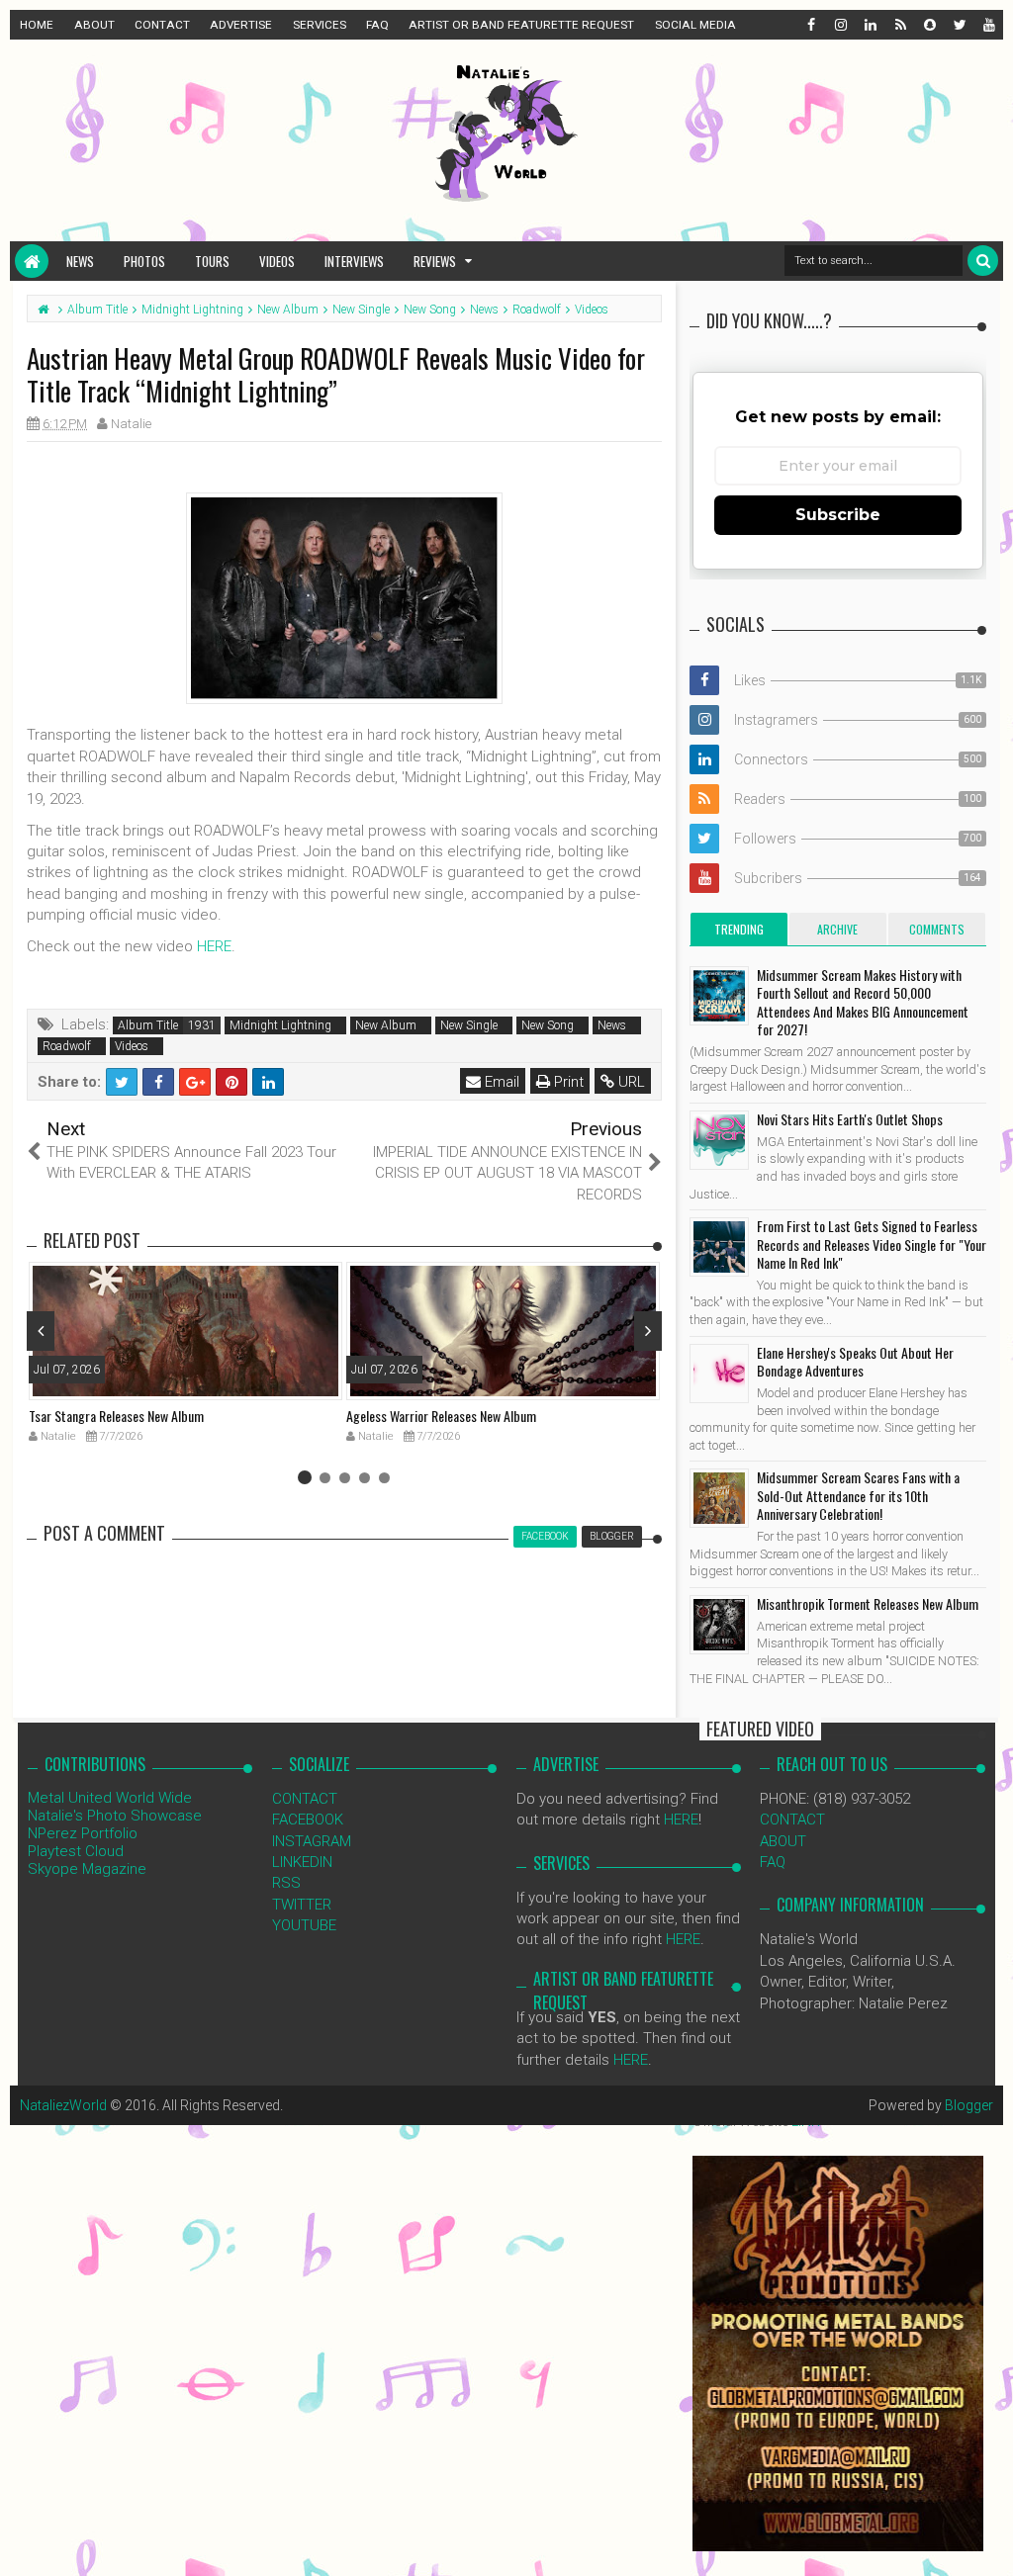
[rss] (899, 25)
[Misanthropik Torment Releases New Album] (719, 1625)
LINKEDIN (302, 1862)
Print (567, 1082)
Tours (212, 261)
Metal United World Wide (110, 1798)
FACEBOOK (308, 1820)
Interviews (354, 261)
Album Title (148, 1025)
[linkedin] (870, 25)
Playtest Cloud (76, 1851)
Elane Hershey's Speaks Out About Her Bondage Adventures (855, 1361)
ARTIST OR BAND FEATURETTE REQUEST (521, 25)
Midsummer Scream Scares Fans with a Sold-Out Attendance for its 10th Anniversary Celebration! (858, 1495)
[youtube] (988, 25)
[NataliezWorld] (32, 261)
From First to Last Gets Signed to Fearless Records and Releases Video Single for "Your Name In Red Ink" (872, 1244)
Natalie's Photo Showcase (115, 1816)
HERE (214, 946)
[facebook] (810, 25)
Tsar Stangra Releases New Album (116, 1416)
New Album (386, 1025)
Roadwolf (67, 1046)
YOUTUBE (304, 1925)
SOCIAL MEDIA (695, 25)
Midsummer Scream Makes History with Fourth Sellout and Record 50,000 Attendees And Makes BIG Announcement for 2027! (863, 1002)
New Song (548, 1025)
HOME (37, 25)
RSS (286, 1883)
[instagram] (840, 25)
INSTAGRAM (312, 1841)
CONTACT (162, 25)
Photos (144, 261)
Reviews (435, 261)
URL (630, 1082)
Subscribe (838, 515)
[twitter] (959, 25)
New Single (469, 1025)
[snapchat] (929, 25)
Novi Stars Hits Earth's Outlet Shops (850, 1119)
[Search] (983, 261)
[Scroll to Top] (988, 2541)
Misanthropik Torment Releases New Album (868, 1603)
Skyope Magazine (87, 1869)
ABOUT (94, 25)
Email (500, 1082)
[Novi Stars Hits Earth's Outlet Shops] (719, 1140)
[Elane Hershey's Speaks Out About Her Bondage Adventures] (719, 1374)
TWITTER (302, 1905)
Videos (277, 261)
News (80, 261)
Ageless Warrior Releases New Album (441, 1416)
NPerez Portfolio (83, 1833)
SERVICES (320, 25)
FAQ (377, 25)
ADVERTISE (241, 25)
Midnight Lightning (280, 1025)
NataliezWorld (63, 2105)
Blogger (969, 2105)
